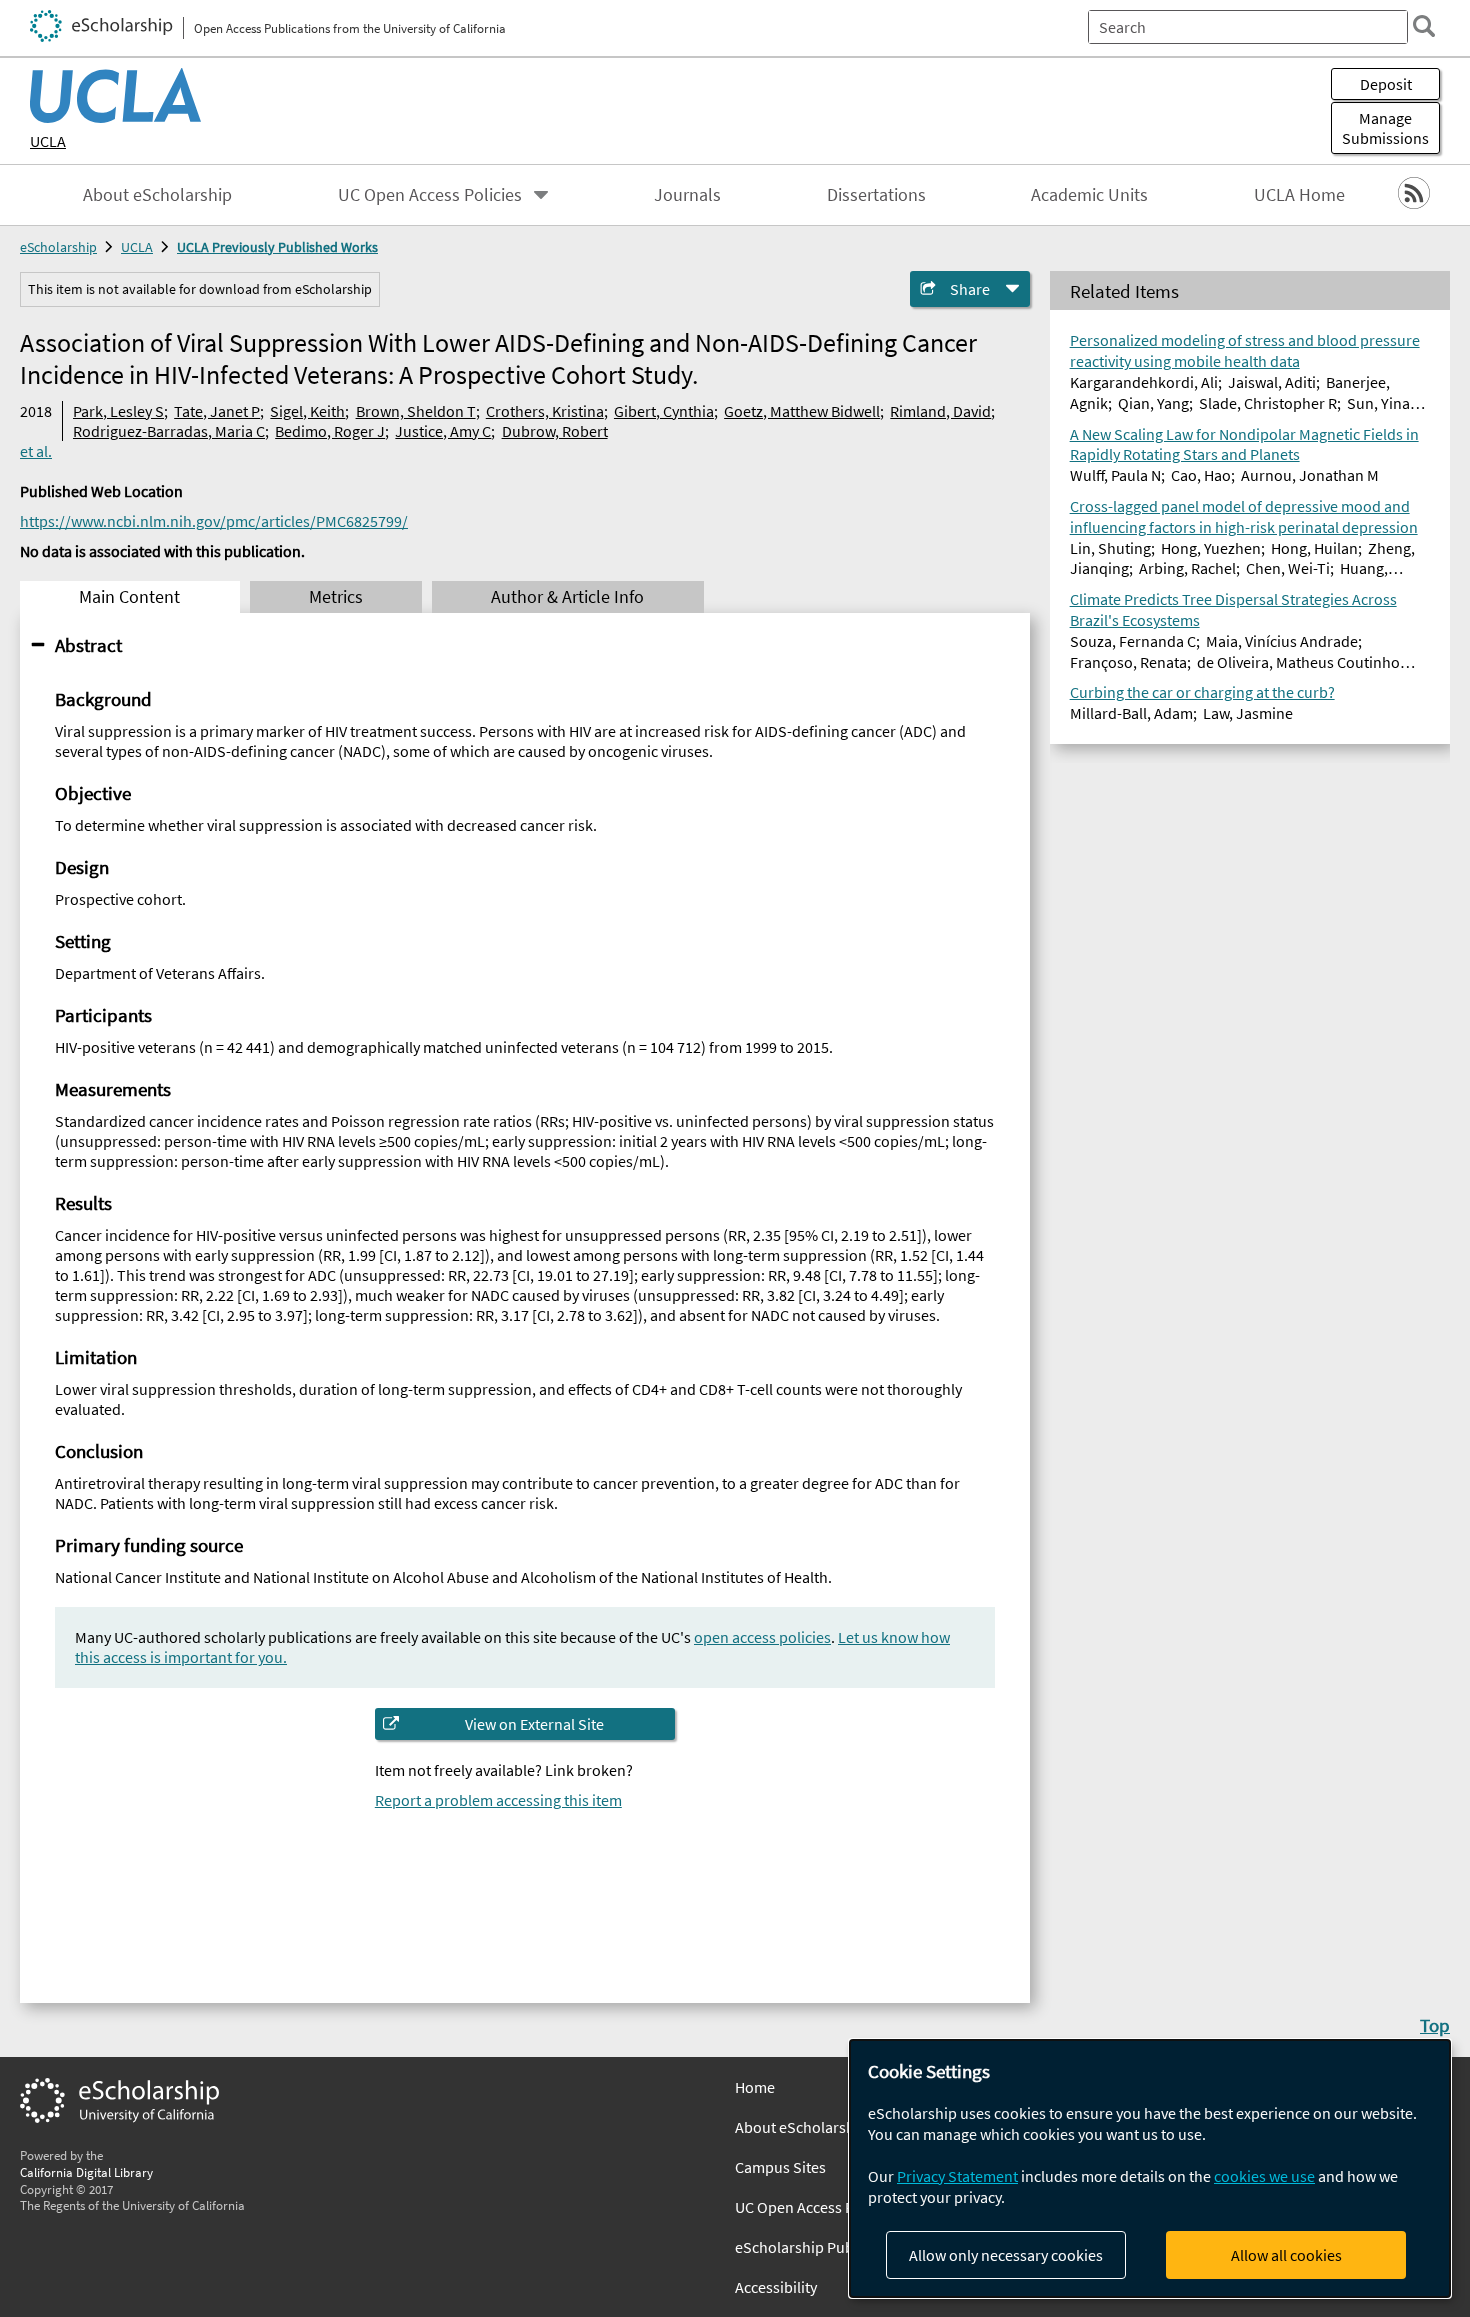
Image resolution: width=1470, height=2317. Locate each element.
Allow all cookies (1286, 2255)
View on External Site (534, 1724)
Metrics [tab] (336, 597)
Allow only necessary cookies (1006, 2255)
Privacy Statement (957, 2176)
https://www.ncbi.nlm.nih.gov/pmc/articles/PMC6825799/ (214, 521)
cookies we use (1264, 2176)
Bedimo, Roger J (330, 431)
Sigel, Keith (307, 411)
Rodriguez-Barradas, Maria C (169, 431)
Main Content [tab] (129, 597)
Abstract (88, 645)
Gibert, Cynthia (664, 411)
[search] (1424, 26)
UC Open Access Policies (430, 195)
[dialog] (1150, 2168)
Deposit (1386, 84)
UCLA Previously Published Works (277, 247)
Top (1435, 2025)
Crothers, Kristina (545, 411)
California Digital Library (86, 2172)
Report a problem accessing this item (498, 1800)
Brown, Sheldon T (416, 411)
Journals (687, 195)
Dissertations (876, 195)
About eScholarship (157, 195)
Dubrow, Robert (555, 431)
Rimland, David (940, 411)
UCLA (48, 141)
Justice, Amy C (443, 431)
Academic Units (1089, 195)
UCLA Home (1299, 195)
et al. (36, 451)
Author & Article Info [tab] (567, 597)
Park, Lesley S (118, 411)
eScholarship (58, 247)
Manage (1385, 128)
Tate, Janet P (217, 411)
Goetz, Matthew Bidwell (802, 411)
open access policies (762, 1637)
